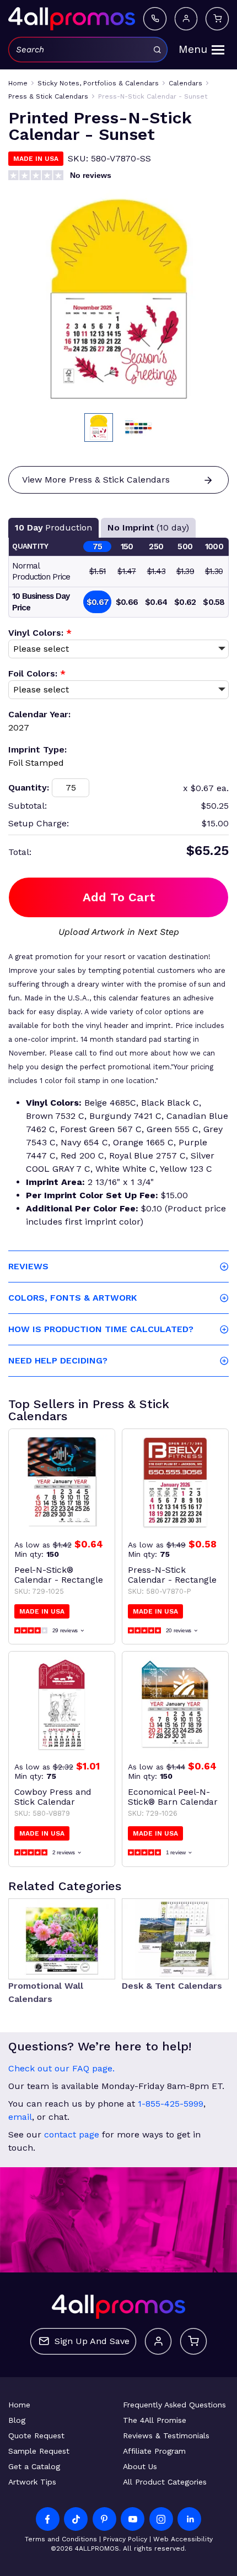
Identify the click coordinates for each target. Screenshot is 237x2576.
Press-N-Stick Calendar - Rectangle (172, 1575)
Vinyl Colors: (40, 633)
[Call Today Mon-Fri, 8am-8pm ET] (155, 18)
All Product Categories (165, 2482)
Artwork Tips (32, 2482)
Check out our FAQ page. (61, 2068)
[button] (99, 427)
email (20, 2117)
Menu (193, 49)
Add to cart (119, 897)
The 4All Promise (155, 2420)
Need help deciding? (58, 1360)
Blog (17, 2420)
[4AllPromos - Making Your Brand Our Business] (72, 19)
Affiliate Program (154, 2451)
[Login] (186, 18)
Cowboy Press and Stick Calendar (53, 1797)
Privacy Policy (125, 2539)
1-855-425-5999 (171, 2104)
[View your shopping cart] (217, 18)
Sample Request (39, 2451)
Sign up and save (92, 2341)
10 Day (53, 527)
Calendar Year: (39, 714)
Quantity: (29, 788)
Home (19, 2405)
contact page (72, 2134)
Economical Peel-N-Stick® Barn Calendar (173, 1797)
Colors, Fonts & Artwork (72, 1298)
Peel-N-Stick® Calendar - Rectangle (59, 1575)
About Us (140, 2466)
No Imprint (148, 527)
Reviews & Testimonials (166, 2436)
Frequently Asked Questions (174, 2405)
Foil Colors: (37, 673)
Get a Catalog (34, 2466)
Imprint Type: (37, 749)
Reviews (28, 1266)
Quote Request (36, 2436)
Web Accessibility (183, 2539)
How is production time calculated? (101, 1329)
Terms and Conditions (61, 2539)
